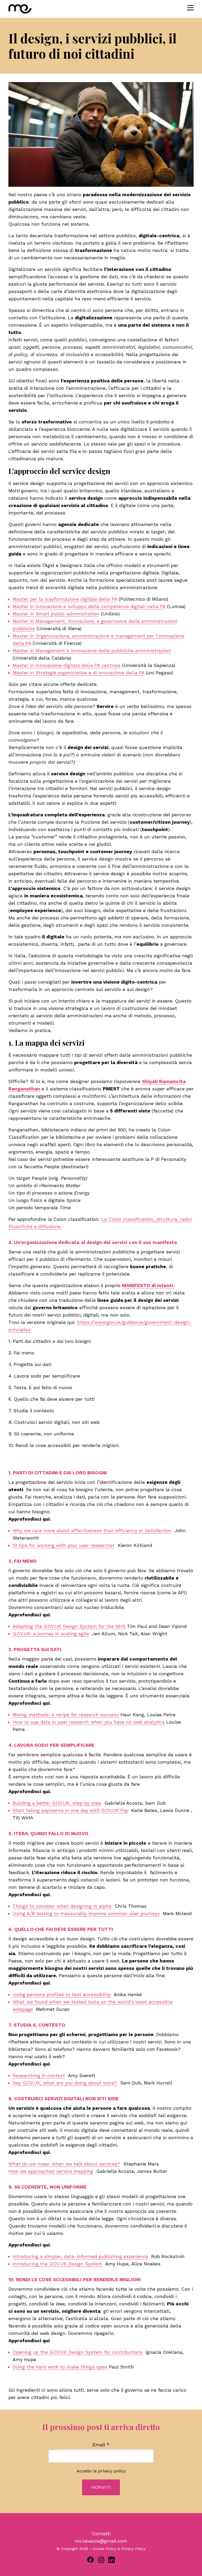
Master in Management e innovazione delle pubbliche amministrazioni (92, 651)
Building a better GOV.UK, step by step (57, 1803)
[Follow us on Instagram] (101, 2560)
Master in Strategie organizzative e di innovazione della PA (79, 673)
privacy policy (112, 2471)
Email (101, 2445)
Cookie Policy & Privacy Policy (119, 2549)
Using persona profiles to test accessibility (62, 1994)
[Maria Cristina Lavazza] (32, 9)
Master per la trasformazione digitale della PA (65, 599)
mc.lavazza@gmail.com (101, 2541)
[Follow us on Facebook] (90, 2560)
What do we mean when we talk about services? (64, 2164)
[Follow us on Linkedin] (112, 2560)
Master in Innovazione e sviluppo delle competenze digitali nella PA (89, 606)
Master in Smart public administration (56, 614)
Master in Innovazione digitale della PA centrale (67, 665)
